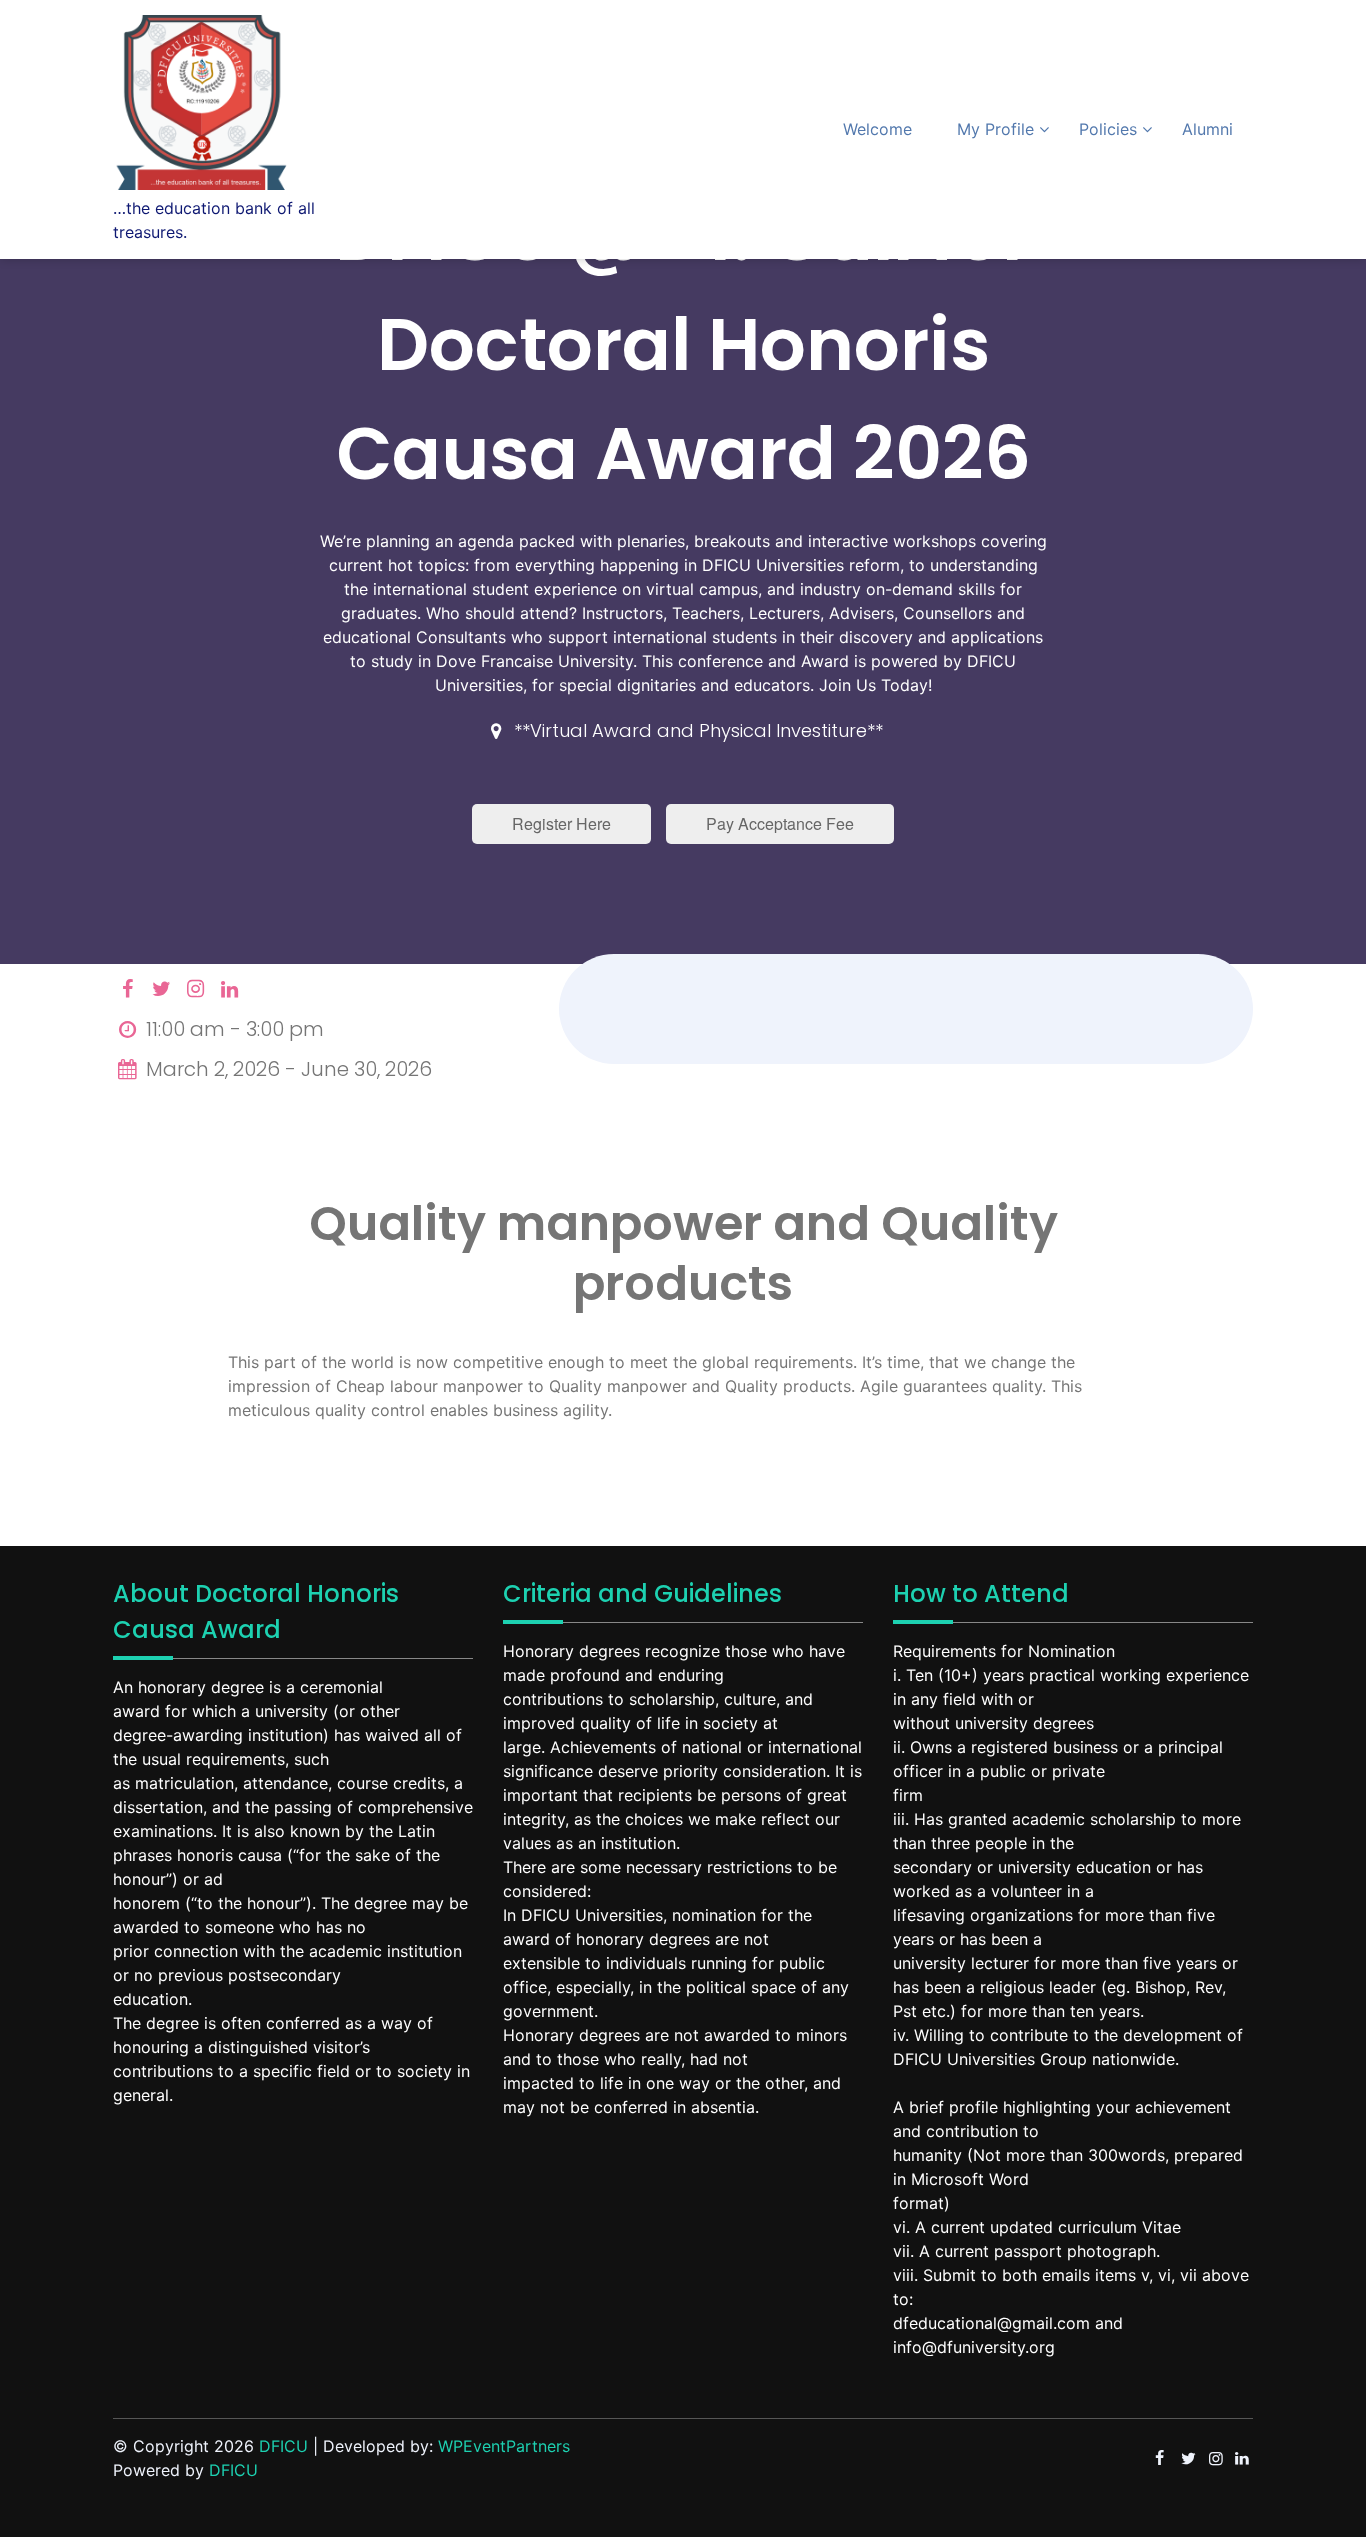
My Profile (995, 129)
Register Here (561, 823)
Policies (1108, 129)
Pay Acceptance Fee (780, 823)
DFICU (283, 2446)
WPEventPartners (504, 2446)
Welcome (877, 129)
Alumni (1207, 129)
